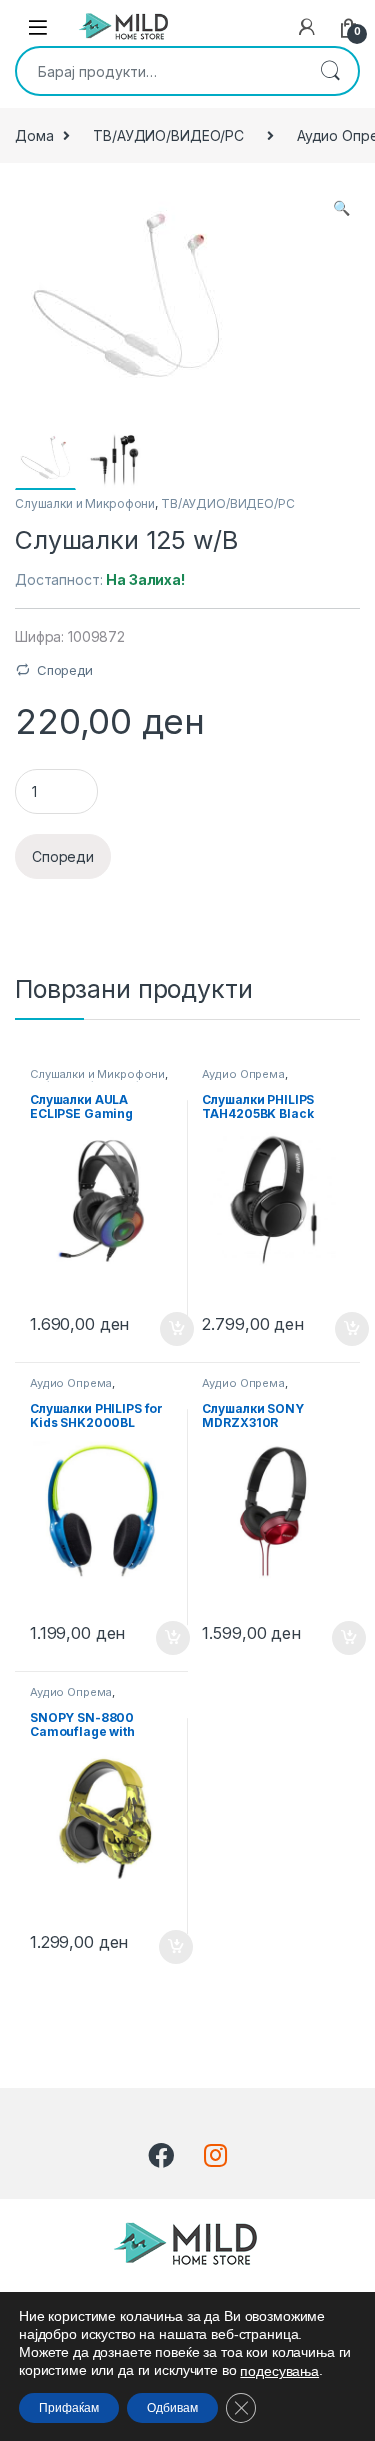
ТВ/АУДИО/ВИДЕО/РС (168, 135)
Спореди (65, 670)
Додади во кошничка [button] (161, 1329)
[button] (341, 208)
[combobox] (159, 71)
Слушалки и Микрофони (85, 503)
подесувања (279, 2371)
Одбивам (172, 2408)
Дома (34, 135)
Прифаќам (69, 2408)
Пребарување (330, 71)
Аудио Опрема (243, 1074)
